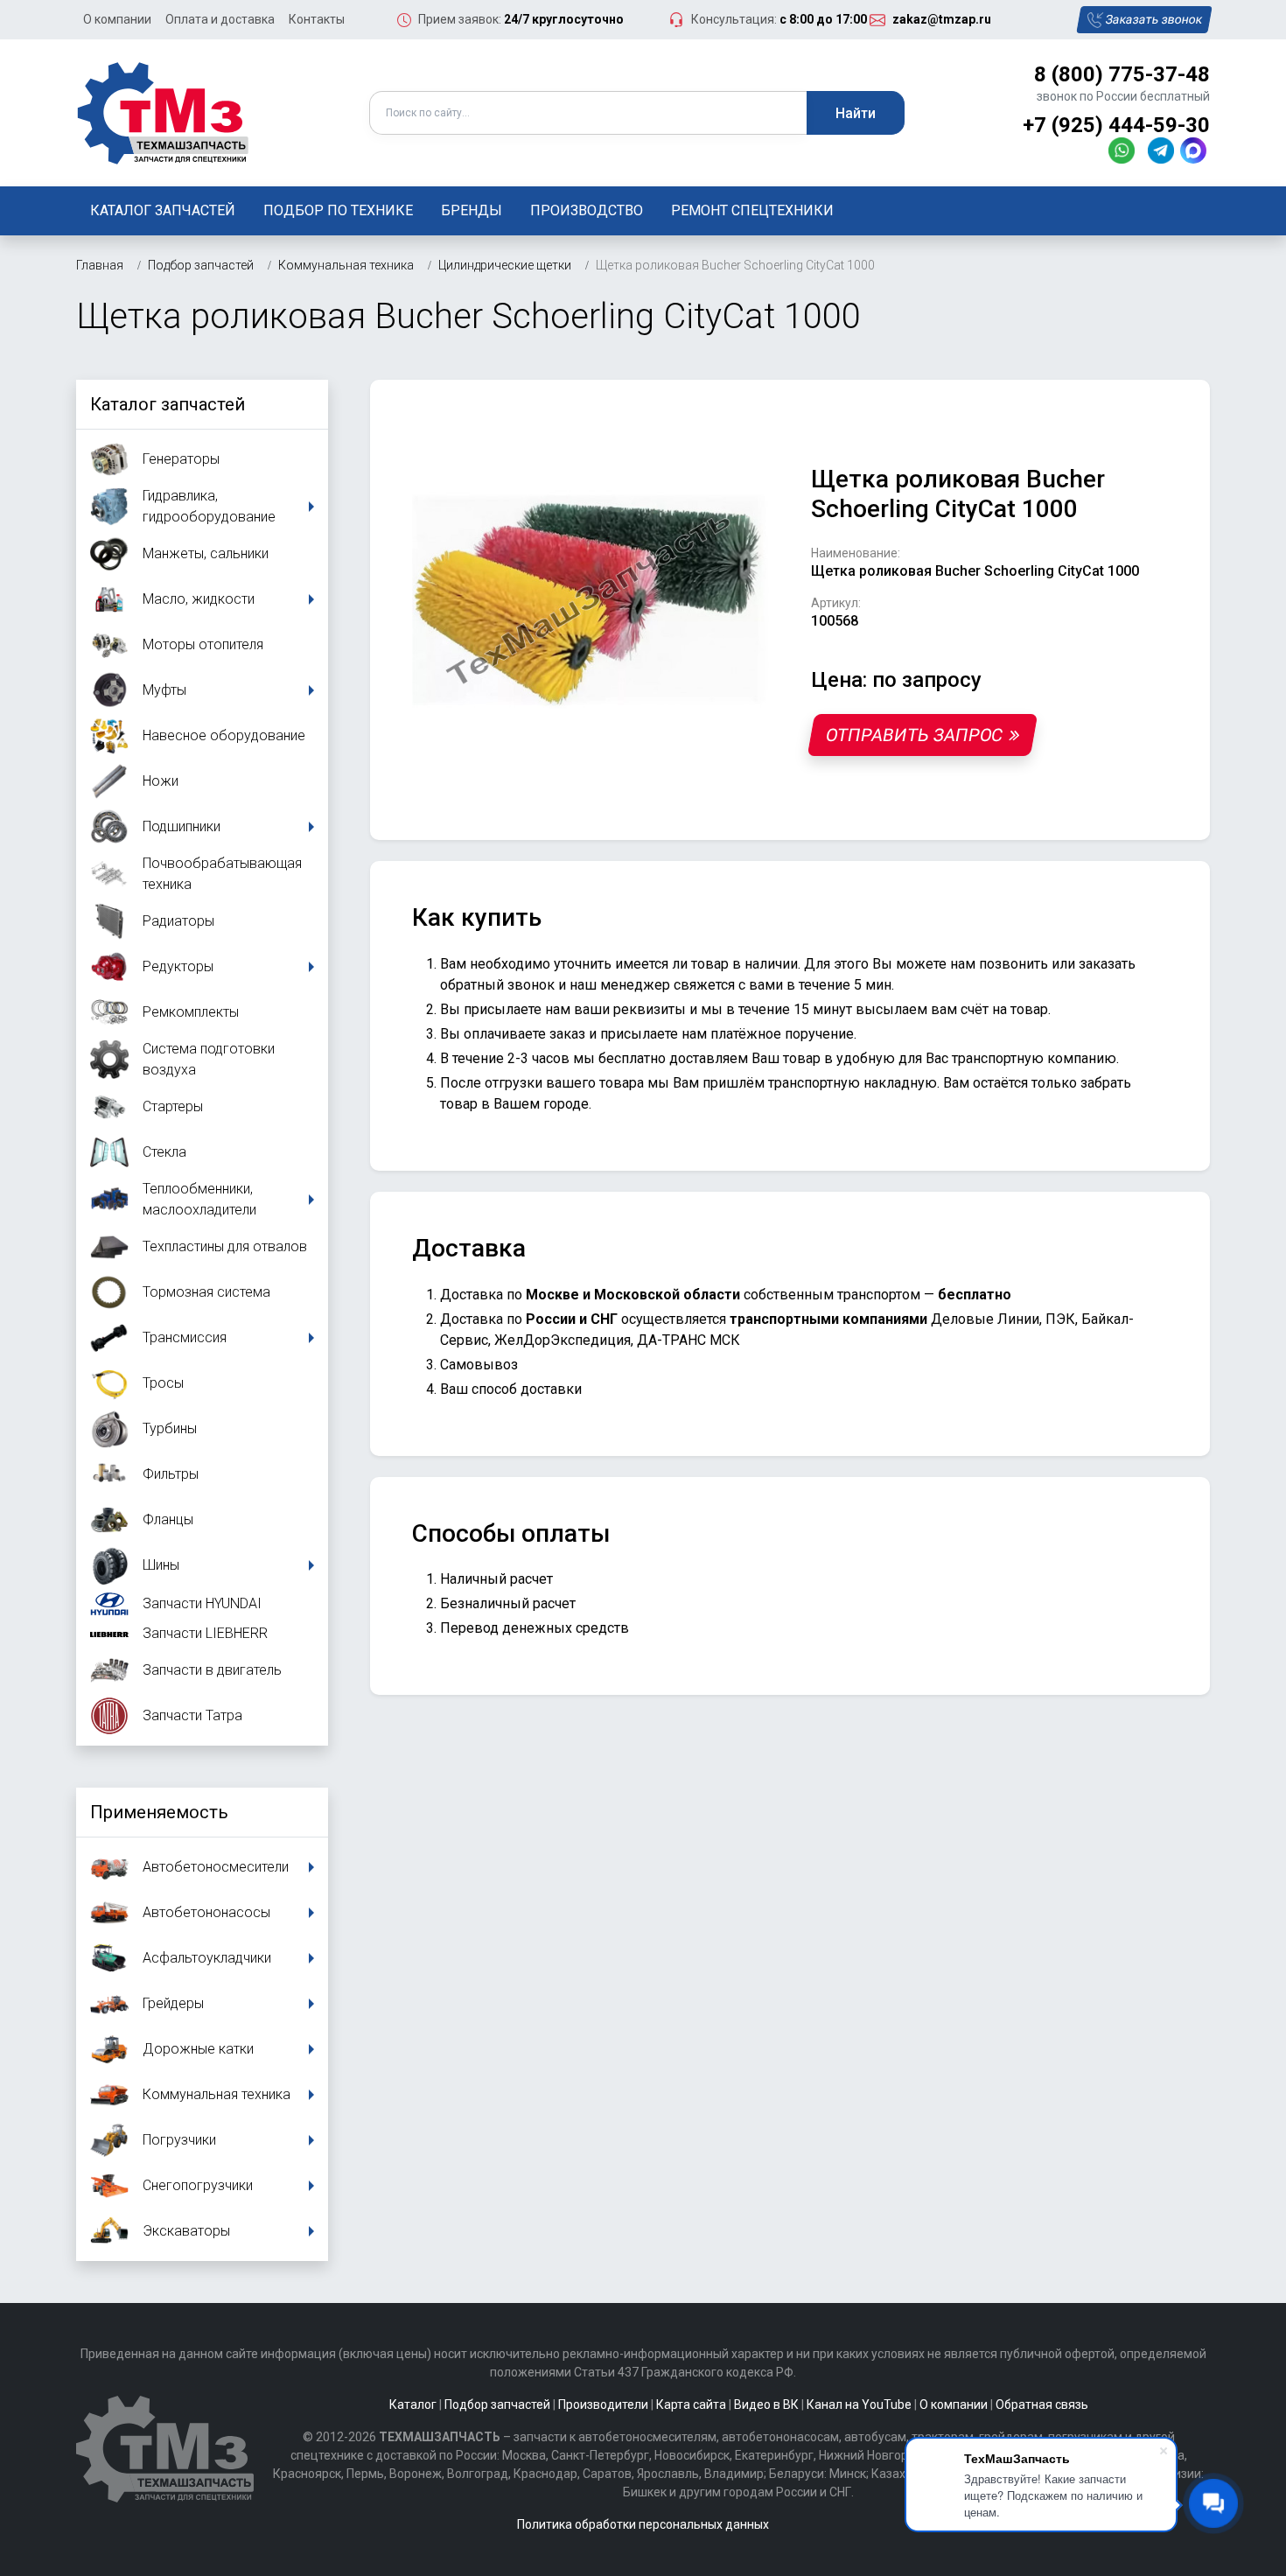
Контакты (317, 19)
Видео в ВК (766, 2404)
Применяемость (159, 1812)
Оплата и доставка (220, 19)
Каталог (413, 2404)
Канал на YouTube (859, 2404)
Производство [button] (587, 210)
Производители (603, 2404)
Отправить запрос (914, 735)
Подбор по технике (338, 210)
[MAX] (1195, 150)
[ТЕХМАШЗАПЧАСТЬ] (164, 112)
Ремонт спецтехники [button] (752, 210)
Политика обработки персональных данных (643, 2524)
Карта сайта (691, 2404)
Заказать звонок (1154, 19)
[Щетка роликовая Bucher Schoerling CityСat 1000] (591, 600)
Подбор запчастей (497, 2404)
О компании (117, 19)
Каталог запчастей (163, 210)
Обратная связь (1042, 2404)
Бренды (472, 210)
